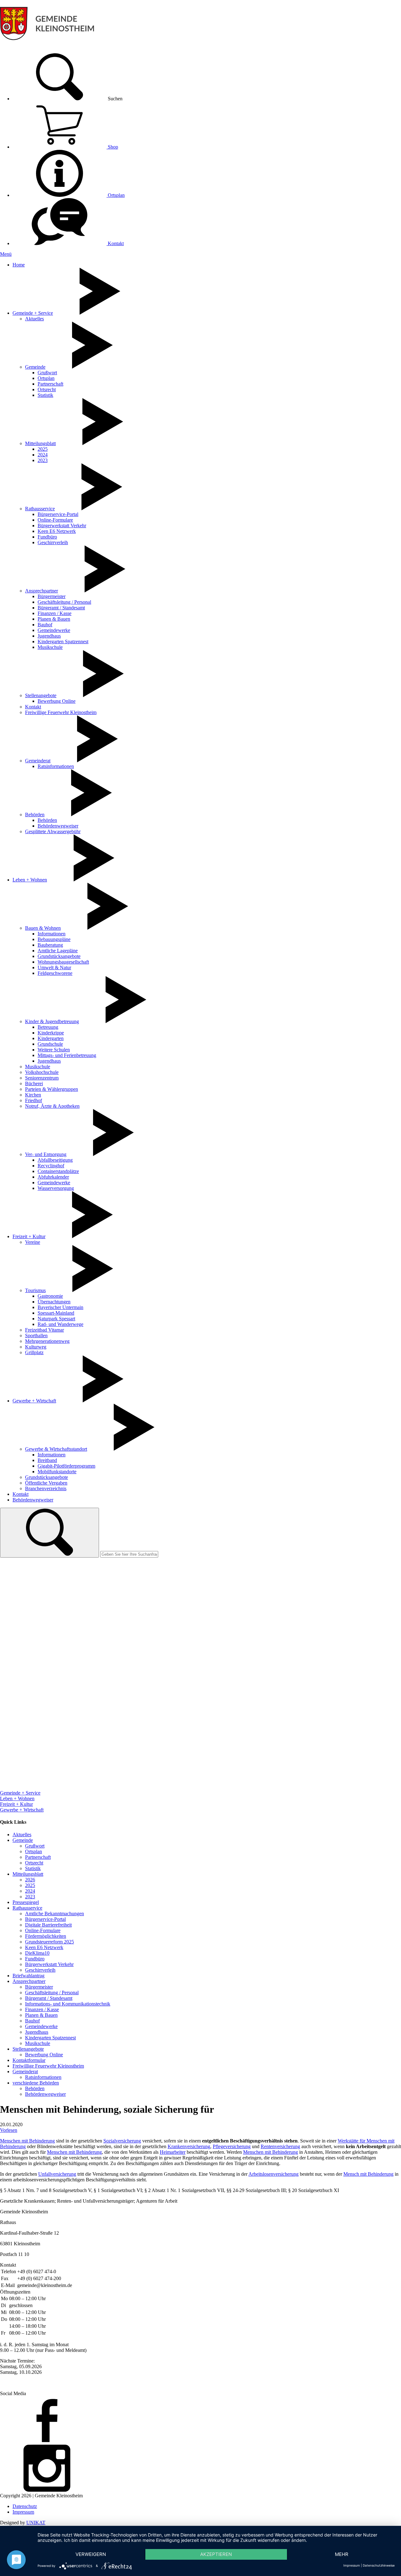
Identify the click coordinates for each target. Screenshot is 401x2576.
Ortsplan (116, 195)
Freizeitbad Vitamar (44, 1330)
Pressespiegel (26, 1902)
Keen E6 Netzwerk (57, 531)
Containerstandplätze (58, 1171)
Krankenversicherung (189, 2146)
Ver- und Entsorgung (46, 1154)
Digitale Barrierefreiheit (48, 1925)
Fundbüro (47, 537)
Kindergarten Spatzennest (63, 641)
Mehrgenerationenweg (47, 1341)
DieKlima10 (37, 1953)
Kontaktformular (29, 2060)
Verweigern (91, 2554)
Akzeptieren (216, 2554)
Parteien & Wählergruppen (52, 1089)
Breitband (47, 1460)
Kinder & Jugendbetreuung (52, 1021)
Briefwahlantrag (29, 1976)
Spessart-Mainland (56, 1313)
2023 (43, 460)
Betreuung (48, 1027)
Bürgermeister (52, 596)
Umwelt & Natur (54, 967)
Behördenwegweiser (58, 826)
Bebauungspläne (54, 939)
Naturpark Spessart (56, 1319)
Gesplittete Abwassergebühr (53, 831)
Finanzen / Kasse (55, 613)
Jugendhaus (49, 636)
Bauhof (45, 625)
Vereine (33, 1242)
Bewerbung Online (57, 701)
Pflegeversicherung (232, 2146)
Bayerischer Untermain (60, 1307)
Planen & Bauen (54, 619)
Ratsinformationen (56, 766)
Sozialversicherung (122, 2141)
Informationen (52, 934)
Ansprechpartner (42, 591)
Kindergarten (51, 1038)
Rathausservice (40, 509)
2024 (43, 455)
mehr (342, 2554)
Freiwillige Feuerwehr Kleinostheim (61, 712)
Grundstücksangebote (59, 956)
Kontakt (115, 243)
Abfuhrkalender (53, 1177)
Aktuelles (34, 319)
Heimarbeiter (173, 2152)
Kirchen (33, 1095)
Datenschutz (25, 2506)
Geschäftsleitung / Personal (64, 602)
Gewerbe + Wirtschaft (34, 1401)
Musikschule (50, 647)
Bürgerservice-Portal (58, 514)
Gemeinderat (38, 761)
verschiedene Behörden (36, 2083)
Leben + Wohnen (30, 880)
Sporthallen (36, 1335)
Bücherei (34, 1083)
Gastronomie (50, 1296)
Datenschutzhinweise (379, 2565)
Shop (112, 147)
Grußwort (47, 373)
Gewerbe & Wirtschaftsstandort (56, 1449)
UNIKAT (36, 2523)
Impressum (23, 2512)
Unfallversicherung (57, 2174)
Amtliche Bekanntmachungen (55, 1914)
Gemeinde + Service (33, 313)
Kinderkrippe (51, 1033)
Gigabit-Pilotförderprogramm (66, 1466)
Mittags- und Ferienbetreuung (67, 1055)
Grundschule (50, 1044)
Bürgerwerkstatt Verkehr (62, 526)
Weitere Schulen (54, 1050)
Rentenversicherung (280, 2146)
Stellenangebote (41, 695)
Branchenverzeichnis (46, 1488)
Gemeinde (35, 367)
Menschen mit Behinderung (27, 2141)
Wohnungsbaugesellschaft (63, 962)
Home (19, 265)
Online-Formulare (55, 520)
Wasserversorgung (56, 1188)
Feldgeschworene (55, 973)
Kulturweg (36, 1347)
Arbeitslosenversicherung (273, 2174)
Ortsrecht (47, 389)
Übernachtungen (54, 1302)
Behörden (35, 815)
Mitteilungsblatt (40, 443)
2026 (30, 1880)
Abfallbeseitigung (55, 1160)
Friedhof (34, 1100)
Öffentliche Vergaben (46, 1483)
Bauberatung (50, 945)
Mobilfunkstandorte (57, 1472)
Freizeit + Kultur (29, 1236)
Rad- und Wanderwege (60, 1324)
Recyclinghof (51, 1166)
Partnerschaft (50, 384)
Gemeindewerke (54, 630)
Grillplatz (34, 1352)
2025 (43, 449)
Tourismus (35, 1290)
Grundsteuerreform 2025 (49, 1942)
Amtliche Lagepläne (58, 951)
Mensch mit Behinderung (368, 2174)
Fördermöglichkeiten (46, 1936)
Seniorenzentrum (42, 1078)
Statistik (45, 395)
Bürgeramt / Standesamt (61, 608)
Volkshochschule (42, 1072)
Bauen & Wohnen (43, 928)
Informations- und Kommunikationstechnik (68, 2004)
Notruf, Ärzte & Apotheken (52, 1106)
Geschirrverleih (53, 542)
